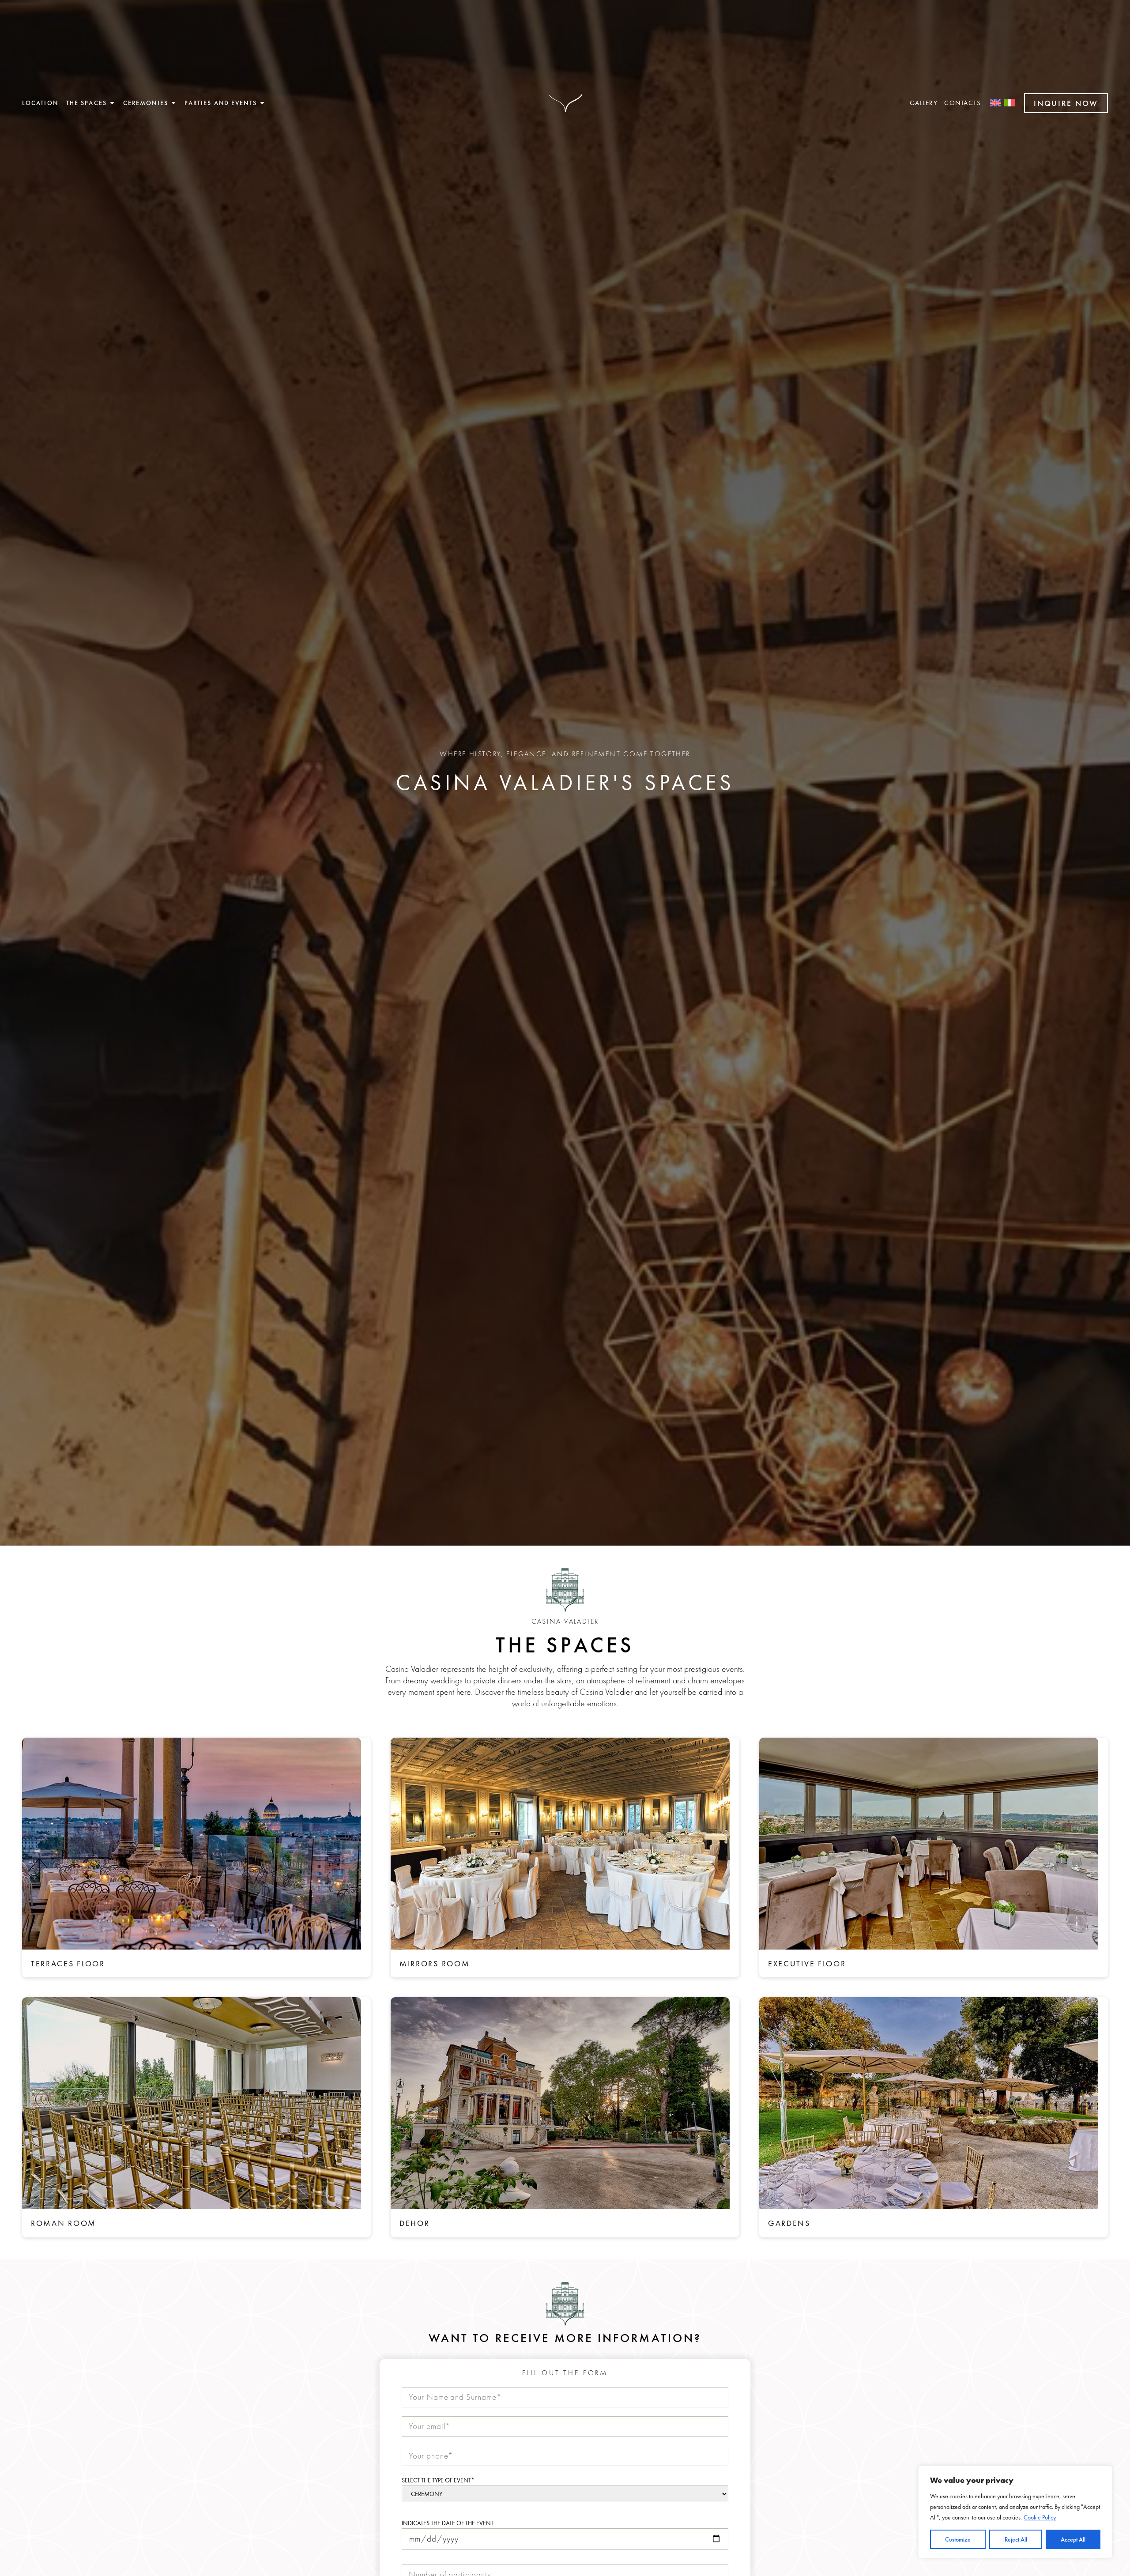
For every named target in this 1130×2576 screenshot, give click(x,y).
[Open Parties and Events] (262, 103)
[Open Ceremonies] (173, 103)
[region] (1015, 2512)
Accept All (1073, 2539)
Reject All (1016, 2539)
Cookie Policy (1040, 2517)
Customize (958, 2539)
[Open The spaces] (112, 103)
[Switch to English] (995, 103)
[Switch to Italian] (1009, 103)
